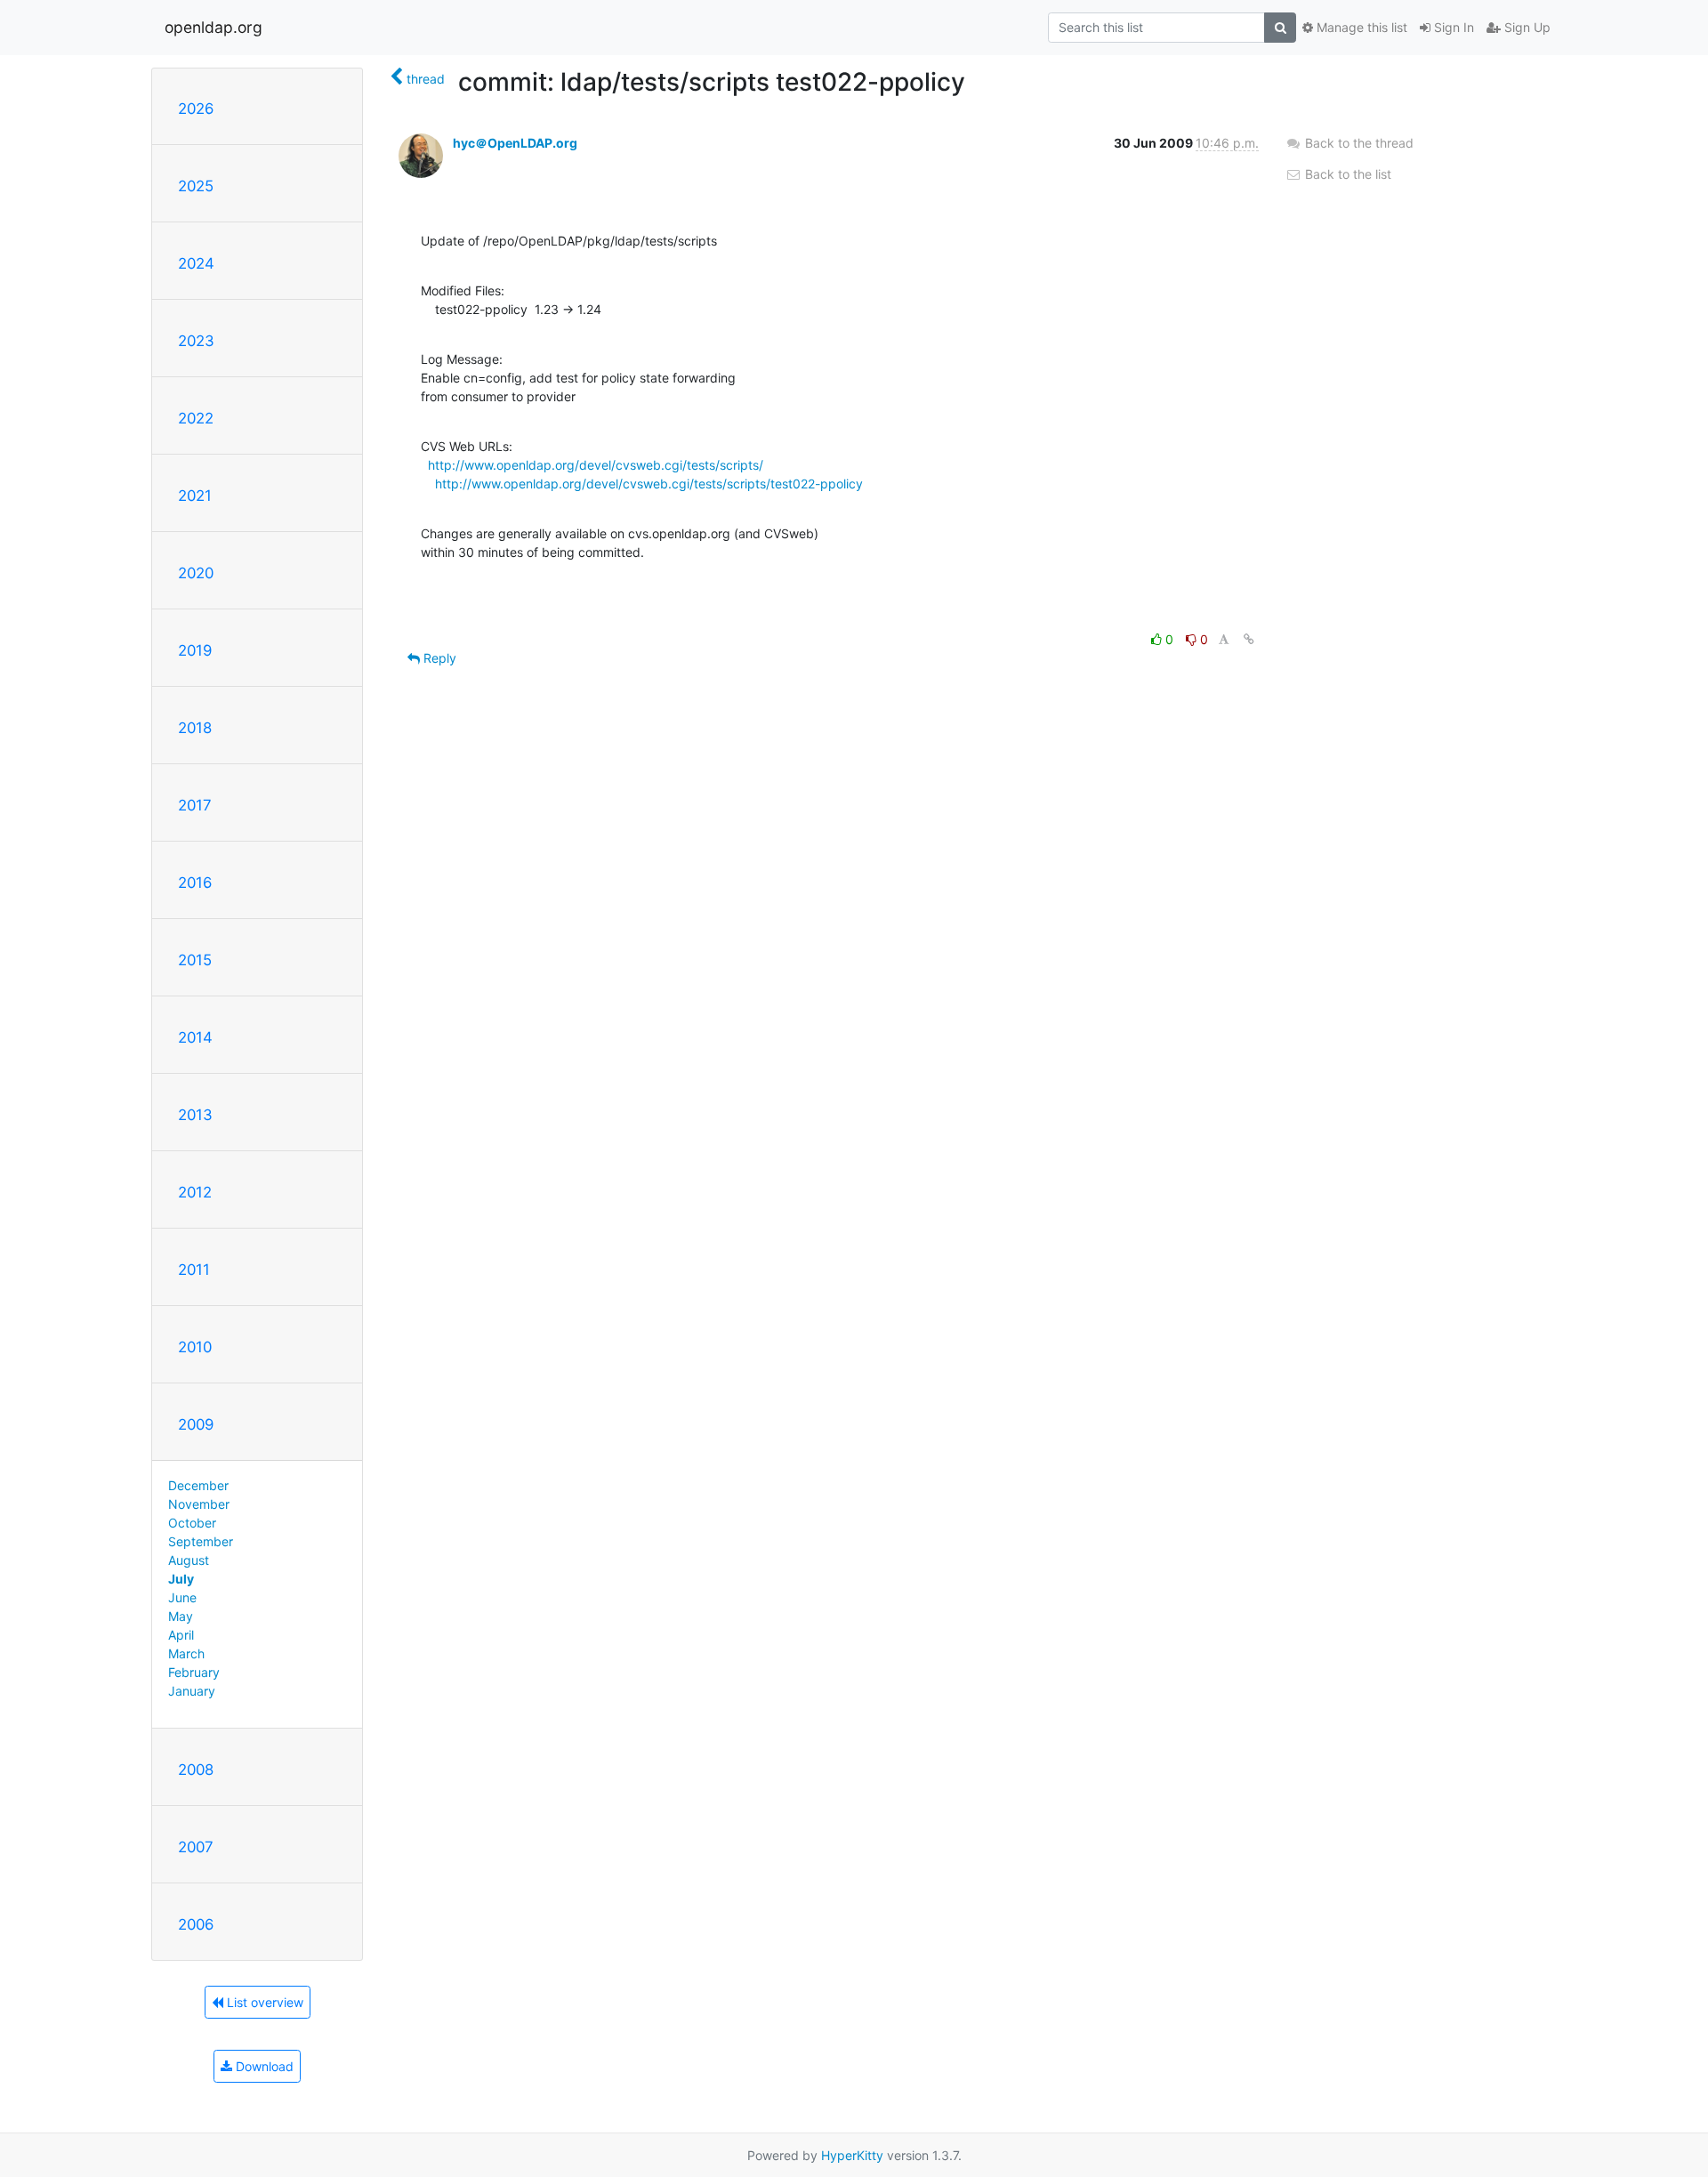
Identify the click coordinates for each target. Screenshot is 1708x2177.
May (181, 1616)
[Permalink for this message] (1249, 639)
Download (263, 2066)
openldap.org (213, 27)
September (201, 1541)
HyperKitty (852, 2155)
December (198, 1485)
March (186, 1653)
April (181, 1635)
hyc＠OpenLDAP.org (515, 143)
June (182, 1597)
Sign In (1452, 27)
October (192, 1523)
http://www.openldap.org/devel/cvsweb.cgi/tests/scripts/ (596, 465)
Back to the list (1346, 174)
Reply (438, 658)
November (199, 1504)
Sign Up (1526, 27)
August (189, 1560)
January (192, 1691)
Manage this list (1360, 27)
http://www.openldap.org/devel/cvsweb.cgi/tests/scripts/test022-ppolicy (649, 484)
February (194, 1672)
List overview (263, 2002)
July (181, 1579)
